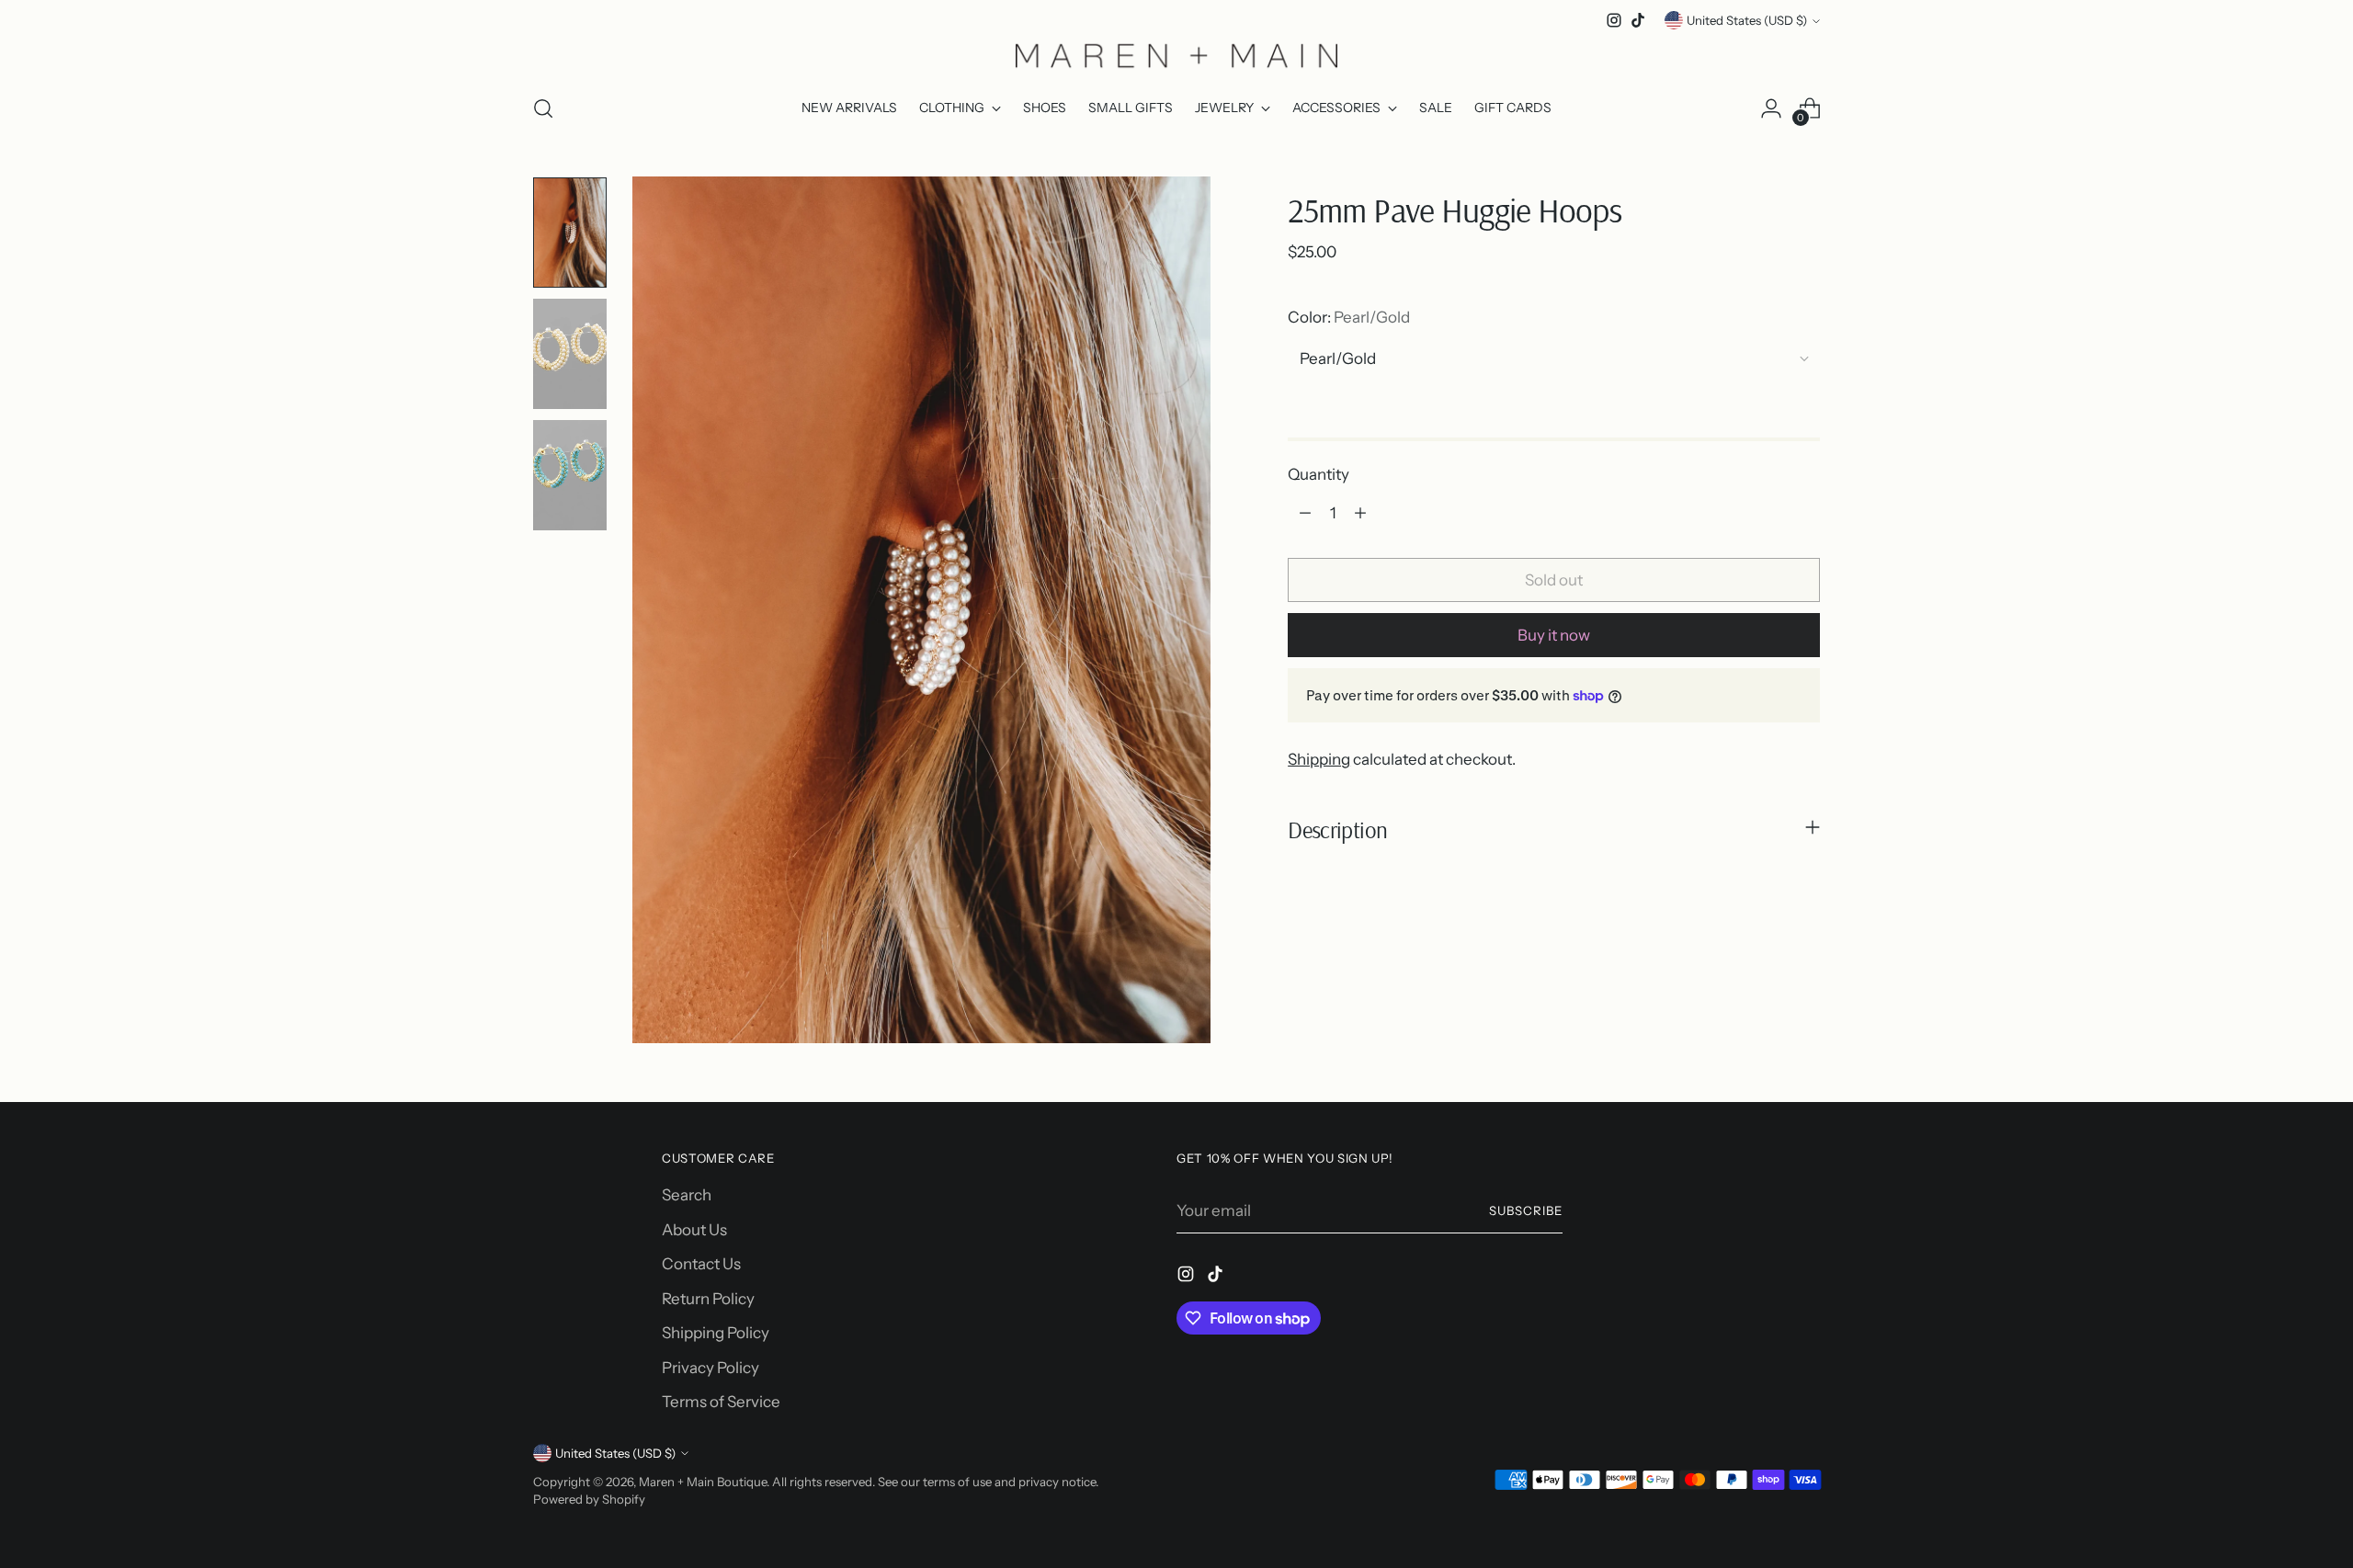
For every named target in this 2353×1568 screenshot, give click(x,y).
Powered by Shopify (589, 1499)
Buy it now (1554, 634)
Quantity (1319, 473)
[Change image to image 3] (570, 475)
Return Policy (708, 1299)
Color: (1349, 316)
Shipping (1319, 759)
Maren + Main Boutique (703, 1482)
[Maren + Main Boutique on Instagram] (1614, 20)
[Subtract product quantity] (1305, 513)
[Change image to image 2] (570, 354)
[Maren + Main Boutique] (1176, 55)
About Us (694, 1230)
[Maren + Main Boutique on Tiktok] (1638, 20)
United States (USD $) (1747, 20)
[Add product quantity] (1360, 513)
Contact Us (701, 1264)
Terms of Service (721, 1402)
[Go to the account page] (1771, 108)
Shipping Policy (716, 1333)
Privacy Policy (710, 1368)
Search (687, 1195)
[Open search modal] (543, 108)
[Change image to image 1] (570, 233)
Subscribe (1526, 1210)
